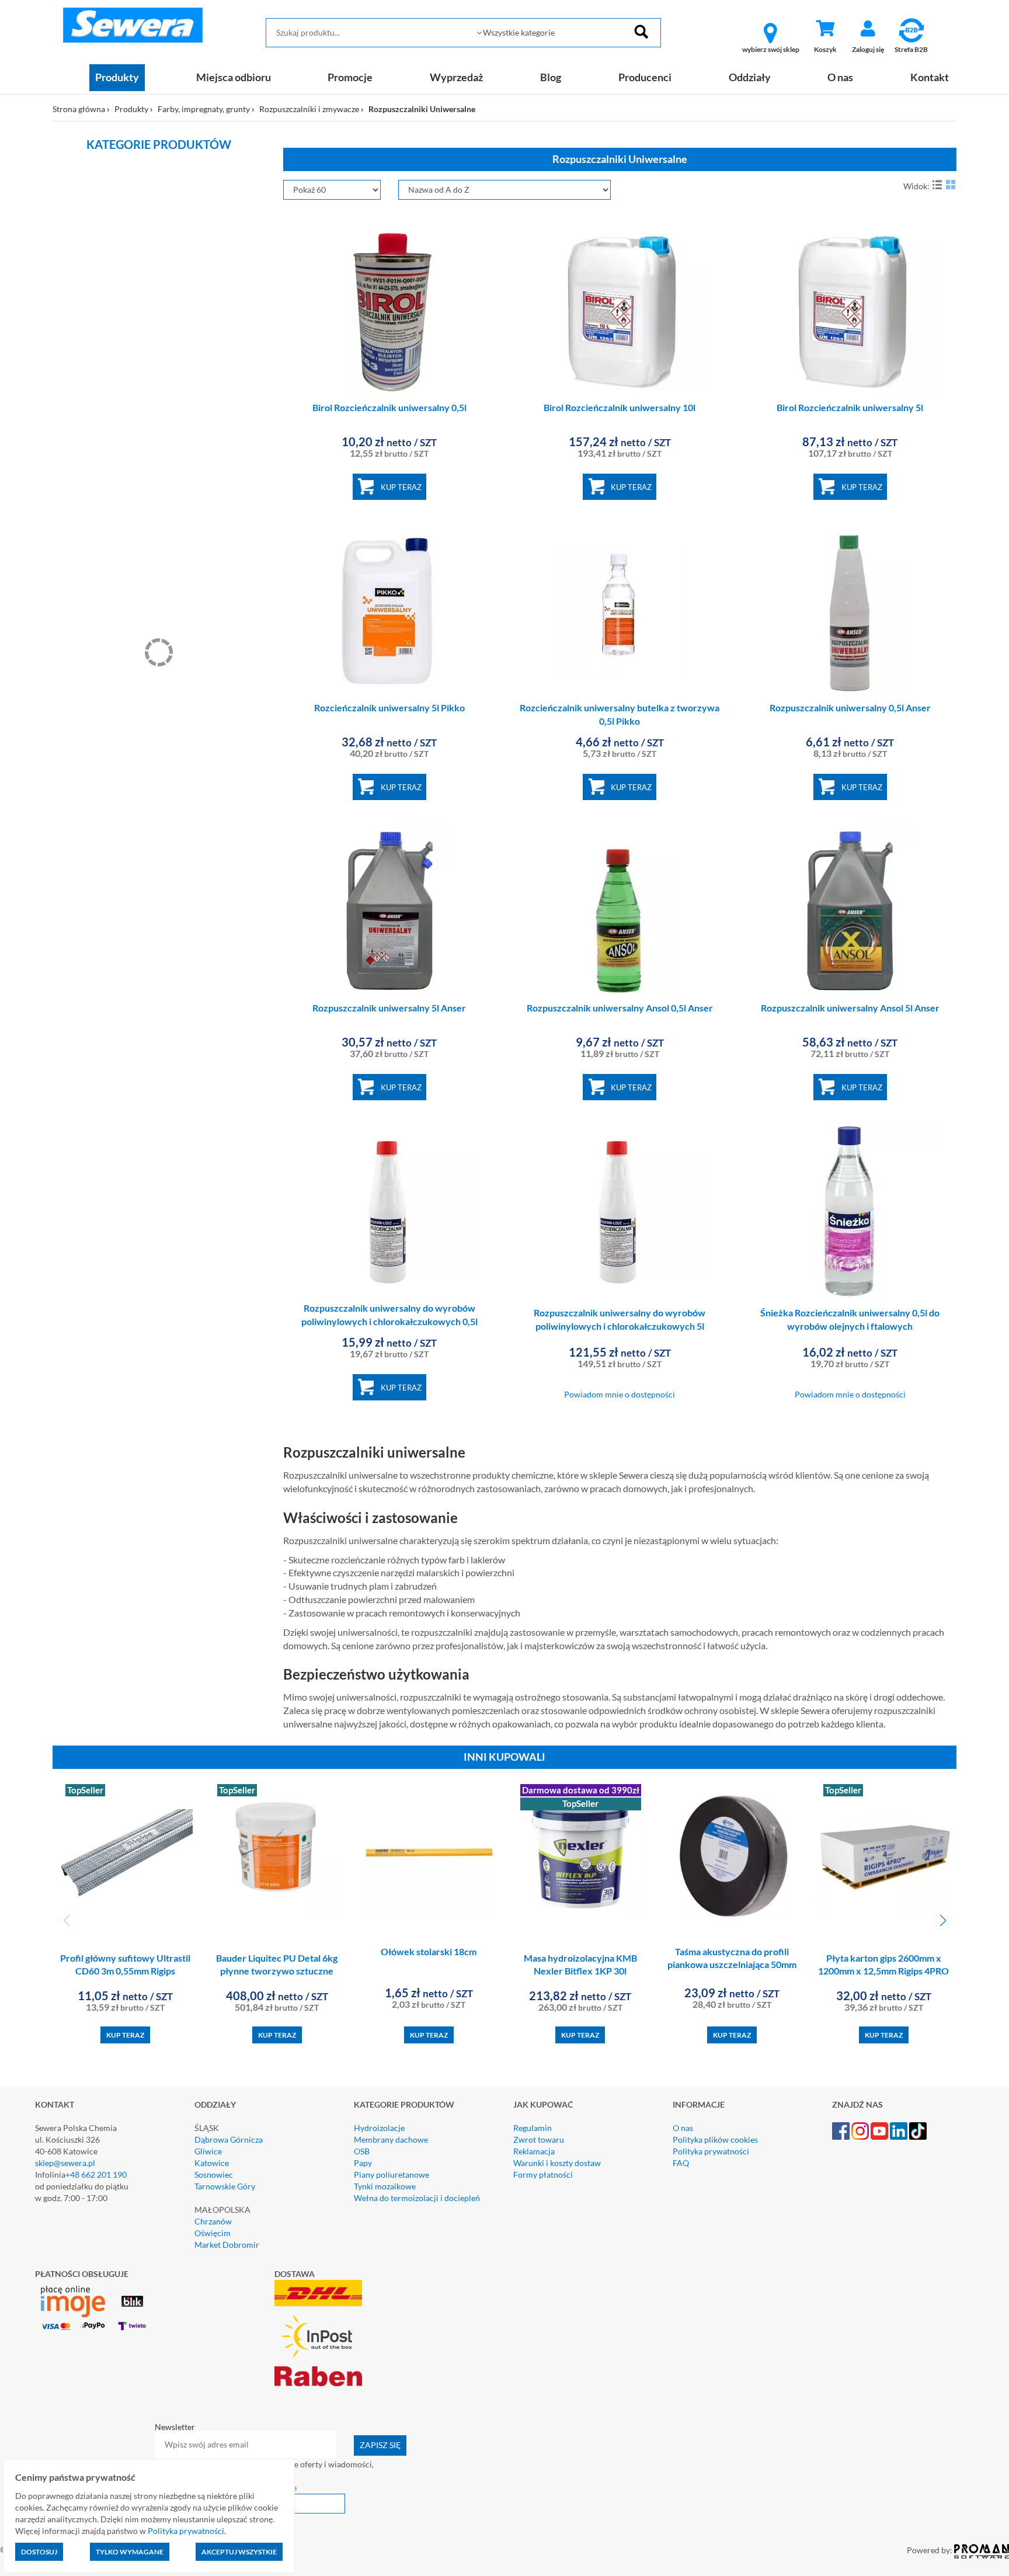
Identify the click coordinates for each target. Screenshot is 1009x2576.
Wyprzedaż (456, 77)
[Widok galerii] (951, 185)
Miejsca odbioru (234, 77)
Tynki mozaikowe (385, 2186)
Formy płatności (543, 2175)
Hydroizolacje (379, 2128)
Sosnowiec (214, 2175)
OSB (362, 2151)
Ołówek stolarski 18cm (429, 1951)
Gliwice (208, 2151)
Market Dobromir (227, 2245)
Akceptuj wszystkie (239, 2552)
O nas (840, 77)
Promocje (350, 77)
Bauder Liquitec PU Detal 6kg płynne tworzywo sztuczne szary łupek (277, 1971)
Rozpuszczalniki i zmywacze (309, 109)
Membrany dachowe (391, 2139)
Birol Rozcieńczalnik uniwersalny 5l (850, 407)
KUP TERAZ (401, 487)
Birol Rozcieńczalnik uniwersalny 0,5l (389, 407)
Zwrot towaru (539, 2139)
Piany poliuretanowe (392, 2175)
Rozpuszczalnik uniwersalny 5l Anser (389, 1008)
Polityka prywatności (711, 2151)
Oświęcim (213, 2233)
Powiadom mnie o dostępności (620, 1394)
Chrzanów (213, 2221)
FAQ (681, 2163)
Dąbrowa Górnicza (229, 2139)
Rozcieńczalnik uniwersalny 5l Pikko (389, 708)
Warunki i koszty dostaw (557, 2163)
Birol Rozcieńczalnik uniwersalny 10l (620, 407)
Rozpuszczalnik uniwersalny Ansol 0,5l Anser (620, 1008)
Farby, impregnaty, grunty (204, 109)
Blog (551, 77)
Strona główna (79, 109)
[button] (943, 1921)
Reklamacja (534, 2151)
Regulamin (533, 2128)
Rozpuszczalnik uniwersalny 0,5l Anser (850, 708)
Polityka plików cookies (715, 2139)
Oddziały (750, 77)
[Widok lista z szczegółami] (937, 185)
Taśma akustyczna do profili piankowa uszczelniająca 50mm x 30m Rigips (732, 1965)
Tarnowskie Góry (225, 2186)
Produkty (117, 77)
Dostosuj (39, 2552)
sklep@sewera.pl (65, 2163)
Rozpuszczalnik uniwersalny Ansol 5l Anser (850, 1008)
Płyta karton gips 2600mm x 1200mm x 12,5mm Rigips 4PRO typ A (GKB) (883, 1971)
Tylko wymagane (130, 2552)
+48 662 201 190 (96, 2175)
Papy (363, 2163)
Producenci (645, 77)
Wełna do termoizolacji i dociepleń (417, 2198)
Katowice (212, 2163)
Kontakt (930, 77)
